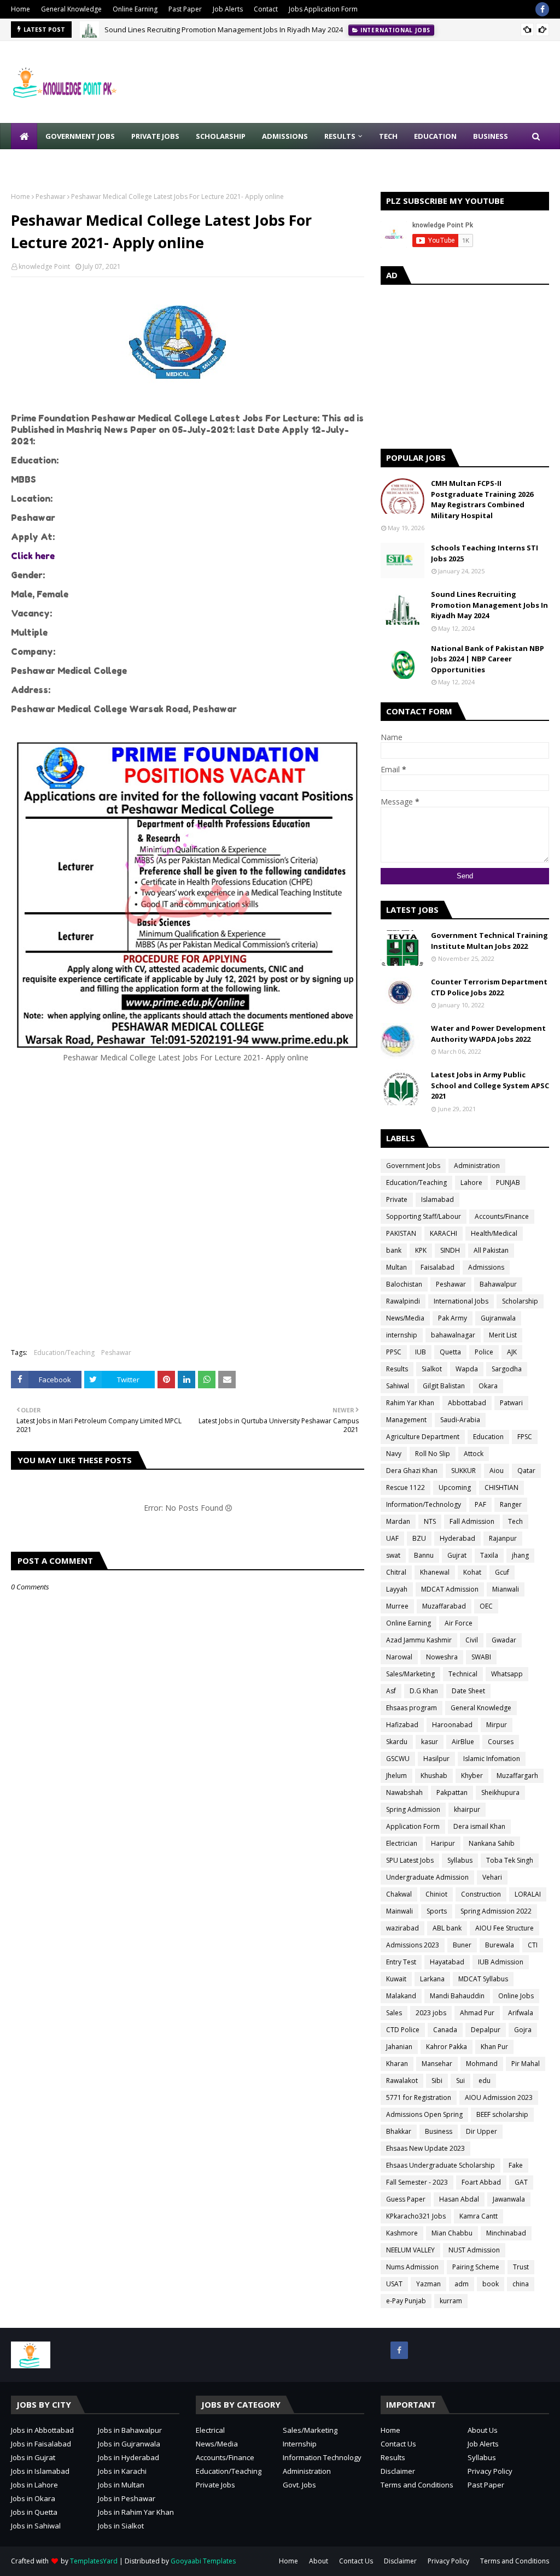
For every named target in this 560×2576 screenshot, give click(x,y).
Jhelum (396, 1776)
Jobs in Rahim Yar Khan (136, 2512)
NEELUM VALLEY (410, 2250)
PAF (480, 1504)
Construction (481, 1894)
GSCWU (398, 1759)
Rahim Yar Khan (410, 1403)
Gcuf (502, 1572)
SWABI (481, 1657)
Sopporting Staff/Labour (424, 1216)
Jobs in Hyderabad (129, 2457)
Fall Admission (472, 1521)
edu (485, 2081)
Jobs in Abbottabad (42, 2430)
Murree (397, 1606)
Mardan (398, 1521)
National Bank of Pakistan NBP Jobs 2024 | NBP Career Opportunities (488, 659)
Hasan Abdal (459, 2199)
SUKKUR (463, 1471)
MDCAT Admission (450, 1589)
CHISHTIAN (501, 1487)
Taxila (489, 1555)
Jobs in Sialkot (121, 2526)
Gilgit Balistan (444, 1386)
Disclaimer (398, 2471)
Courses (501, 1742)
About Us (483, 2430)
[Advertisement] (188, 1224)
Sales (394, 2013)
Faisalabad (437, 1267)
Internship (300, 2444)
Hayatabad (447, 1962)
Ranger (511, 1504)
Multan (396, 1267)
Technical (463, 1674)
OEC (486, 1606)
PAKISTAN (401, 1233)
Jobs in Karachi (122, 2471)
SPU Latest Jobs (410, 1860)
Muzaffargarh (517, 1776)
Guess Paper (406, 2199)
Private (397, 1199)
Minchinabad (506, 2233)
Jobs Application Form (323, 9)
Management (406, 1420)
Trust (521, 2267)
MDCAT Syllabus (483, 1979)
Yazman (428, 2284)
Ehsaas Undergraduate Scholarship (441, 2165)
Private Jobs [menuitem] (155, 136)
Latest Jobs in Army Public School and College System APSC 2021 (490, 1085)
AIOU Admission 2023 (499, 2097)
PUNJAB (508, 1183)
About (319, 2561)
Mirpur (497, 1725)
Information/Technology (424, 1504)
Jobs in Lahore (34, 2485)
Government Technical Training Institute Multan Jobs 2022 (489, 941)
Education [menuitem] (435, 136)
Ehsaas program (412, 1708)
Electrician (402, 1843)
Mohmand (482, 2064)
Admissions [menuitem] (285, 136)
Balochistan (404, 1284)
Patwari (511, 1403)
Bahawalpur (498, 1284)
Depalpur (486, 2030)
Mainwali (399, 1911)
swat (393, 1555)
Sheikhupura (500, 1792)
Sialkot (432, 1369)
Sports (437, 1911)
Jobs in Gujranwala (129, 2444)
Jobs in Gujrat (33, 2457)
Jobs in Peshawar (127, 2498)
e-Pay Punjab (406, 2301)
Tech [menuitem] (388, 136)
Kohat (472, 1572)
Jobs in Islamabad (40, 2471)
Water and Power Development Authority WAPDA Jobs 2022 (488, 1034)
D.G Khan (424, 1691)
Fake (516, 2165)
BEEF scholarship (502, 2114)
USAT (394, 2284)
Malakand (401, 1996)
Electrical (210, 2430)
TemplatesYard (94, 2561)
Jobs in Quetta (34, 2512)
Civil (472, 1640)
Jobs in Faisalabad (41, 2444)
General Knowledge (71, 9)
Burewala (500, 1945)
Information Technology (322, 2457)
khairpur (467, 1809)
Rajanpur (503, 1538)
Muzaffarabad (444, 1606)
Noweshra (442, 1657)
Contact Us (398, 2444)
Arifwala (521, 2013)
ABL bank (447, 1928)
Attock (474, 1454)
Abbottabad (467, 1403)
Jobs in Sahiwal (36, 2526)
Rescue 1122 (406, 1487)
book (491, 2284)
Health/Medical (494, 1233)
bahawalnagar (453, 1335)
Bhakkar (399, 2131)
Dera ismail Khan (479, 1826)
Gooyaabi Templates (203, 2561)
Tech (515, 1521)
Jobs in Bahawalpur (130, 2430)
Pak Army (453, 1318)
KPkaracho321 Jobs (416, 2216)
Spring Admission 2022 (496, 1911)
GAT (521, 2182)
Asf (391, 1691)
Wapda (467, 1369)
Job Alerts (228, 9)
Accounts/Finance (502, 1216)
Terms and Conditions (417, 2485)
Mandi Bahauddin (457, 1996)
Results (397, 1369)
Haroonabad (452, 1725)
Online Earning (135, 9)
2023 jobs (431, 2013)
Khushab (434, 1776)
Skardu (397, 1742)
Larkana (432, 1979)
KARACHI (444, 1233)
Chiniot (436, 1894)
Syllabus (460, 1860)
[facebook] (542, 9)
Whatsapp (507, 1674)
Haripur (443, 1843)
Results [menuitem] (340, 136)
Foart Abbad (481, 2182)
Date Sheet (468, 1691)
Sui (460, 2081)
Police (484, 1352)
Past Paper (185, 9)
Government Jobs (413, 1166)
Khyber (472, 1776)
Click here (33, 556)
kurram (451, 2301)
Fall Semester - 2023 (417, 2182)
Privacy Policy (490, 2471)
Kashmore (402, 2233)
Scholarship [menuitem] (221, 136)
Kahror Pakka (447, 2047)
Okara (488, 1386)
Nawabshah (404, 1792)
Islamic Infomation (492, 1759)
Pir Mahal (526, 2064)
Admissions (486, 1267)
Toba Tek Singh (510, 1860)
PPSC (394, 1352)
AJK (512, 1352)
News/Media (405, 1318)
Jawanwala (509, 2199)
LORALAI (528, 1894)
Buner (462, 1945)
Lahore (471, 1183)
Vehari (492, 1877)
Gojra (523, 2030)
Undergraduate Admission (427, 1877)
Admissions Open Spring (424, 2114)
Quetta (450, 1352)
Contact (266, 9)
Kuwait (396, 1979)
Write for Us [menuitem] (44, 162)
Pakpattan (452, 1792)
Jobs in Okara (33, 2498)
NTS (430, 1521)
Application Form (413, 1826)
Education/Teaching (64, 1352)
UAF (392, 1538)
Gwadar (504, 1640)
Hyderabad (457, 1538)
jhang (520, 1555)
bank (394, 1250)
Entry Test (401, 1962)
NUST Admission (474, 2250)
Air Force (459, 1623)
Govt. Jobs (299, 2485)
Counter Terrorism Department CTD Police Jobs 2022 (489, 987)
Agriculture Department (423, 1437)
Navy (394, 1454)
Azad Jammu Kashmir (419, 1640)
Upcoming (455, 1487)
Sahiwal (398, 1386)
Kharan (397, 2064)
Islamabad (437, 1199)
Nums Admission (412, 2267)
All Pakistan (491, 1250)
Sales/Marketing (410, 1674)
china (521, 2284)
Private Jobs (215, 2485)
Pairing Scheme (476, 2267)
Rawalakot (402, 2081)
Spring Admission (413, 1809)
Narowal (399, 1657)
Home (21, 9)
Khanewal (435, 1572)
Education (488, 1437)
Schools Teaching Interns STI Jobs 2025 (485, 553)
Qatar (526, 1471)
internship (402, 1335)
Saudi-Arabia (460, 1420)
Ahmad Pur (477, 2013)
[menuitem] (24, 136)
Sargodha (507, 1369)
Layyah (397, 1589)
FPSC (525, 1437)
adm (462, 2284)
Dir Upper (482, 2131)
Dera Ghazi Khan (412, 1471)
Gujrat (457, 1555)
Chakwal (399, 1894)
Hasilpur (436, 1759)
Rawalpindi (403, 1301)
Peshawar (51, 196)
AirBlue (463, 1742)
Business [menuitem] (491, 136)
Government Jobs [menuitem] (80, 136)
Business (439, 2131)
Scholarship (520, 1301)
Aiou (497, 1471)
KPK (421, 1250)
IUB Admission (501, 1962)
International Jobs (461, 1301)
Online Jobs (516, 1996)
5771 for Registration (419, 2097)
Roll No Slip (433, 1454)
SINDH (450, 1250)
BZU (419, 1538)
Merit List (503, 1335)
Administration (477, 1166)
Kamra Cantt (479, 2216)
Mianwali (506, 1589)
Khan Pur (494, 2047)
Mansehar (437, 2064)
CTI (533, 1945)
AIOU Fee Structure (504, 1928)
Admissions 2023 (413, 1945)
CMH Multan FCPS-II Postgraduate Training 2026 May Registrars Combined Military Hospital (482, 499)
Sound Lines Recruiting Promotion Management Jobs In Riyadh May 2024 (224, 30)
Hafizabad (402, 1725)
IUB (421, 1352)
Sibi (437, 2081)
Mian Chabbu (452, 2233)
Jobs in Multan (121, 2485)
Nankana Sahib (492, 1843)
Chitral (396, 1572)
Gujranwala (498, 1318)
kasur (430, 1742)
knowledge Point (44, 266)
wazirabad (402, 1928)
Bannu (424, 1555)
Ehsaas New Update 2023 (425, 2148)
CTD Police (403, 2030)
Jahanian (399, 2047)
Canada (445, 2030)
